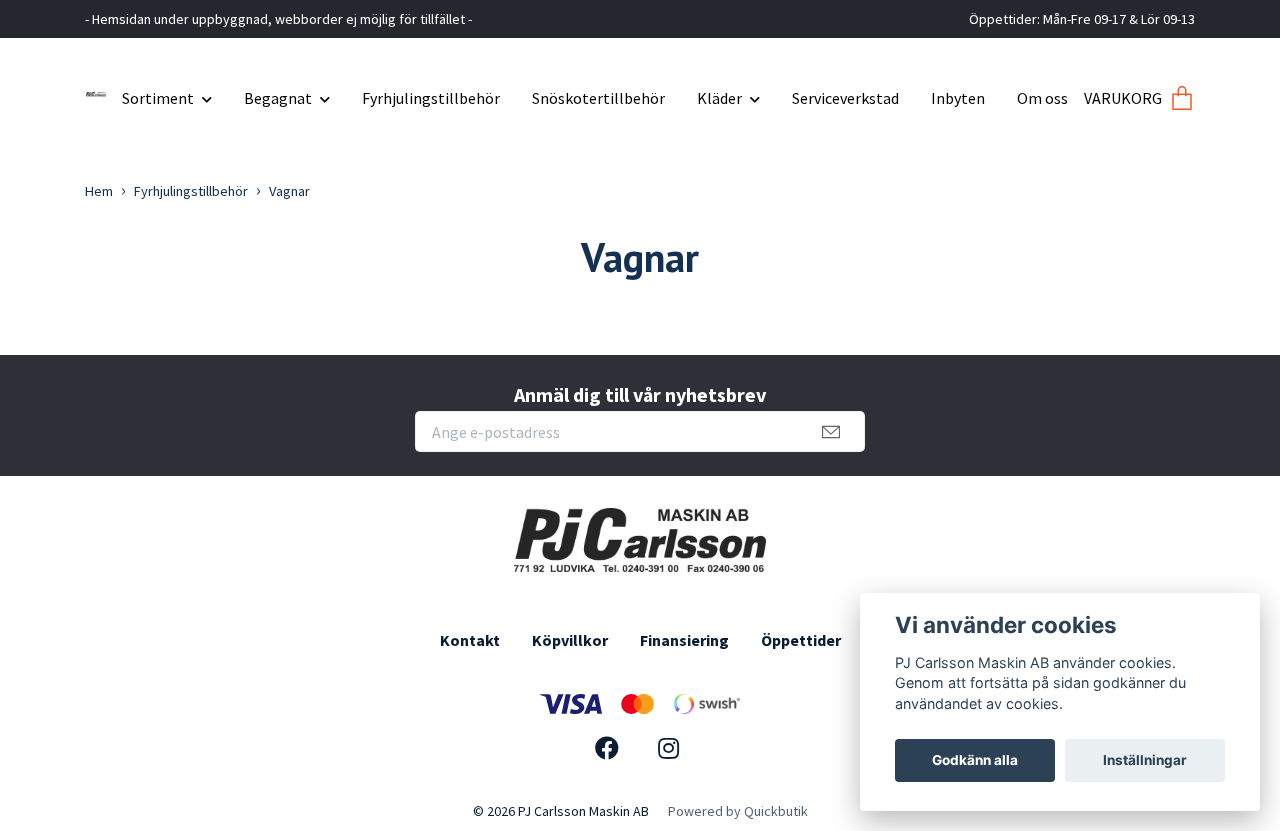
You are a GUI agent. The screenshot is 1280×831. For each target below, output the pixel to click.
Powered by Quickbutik (738, 811)
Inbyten (958, 98)
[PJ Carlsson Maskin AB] (96, 90)
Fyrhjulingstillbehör (431, 98)
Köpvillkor (570, 640)
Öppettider (801, 640)
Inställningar (1145, 760)
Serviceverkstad (845, 98)
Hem (99, 191)
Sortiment (158, 98)
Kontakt (470, 640)
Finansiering (684, 640)
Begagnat (278, 98)
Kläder (719, 98)
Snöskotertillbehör (598, 98)
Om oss (1042, 98)
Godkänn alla (975, 760)
